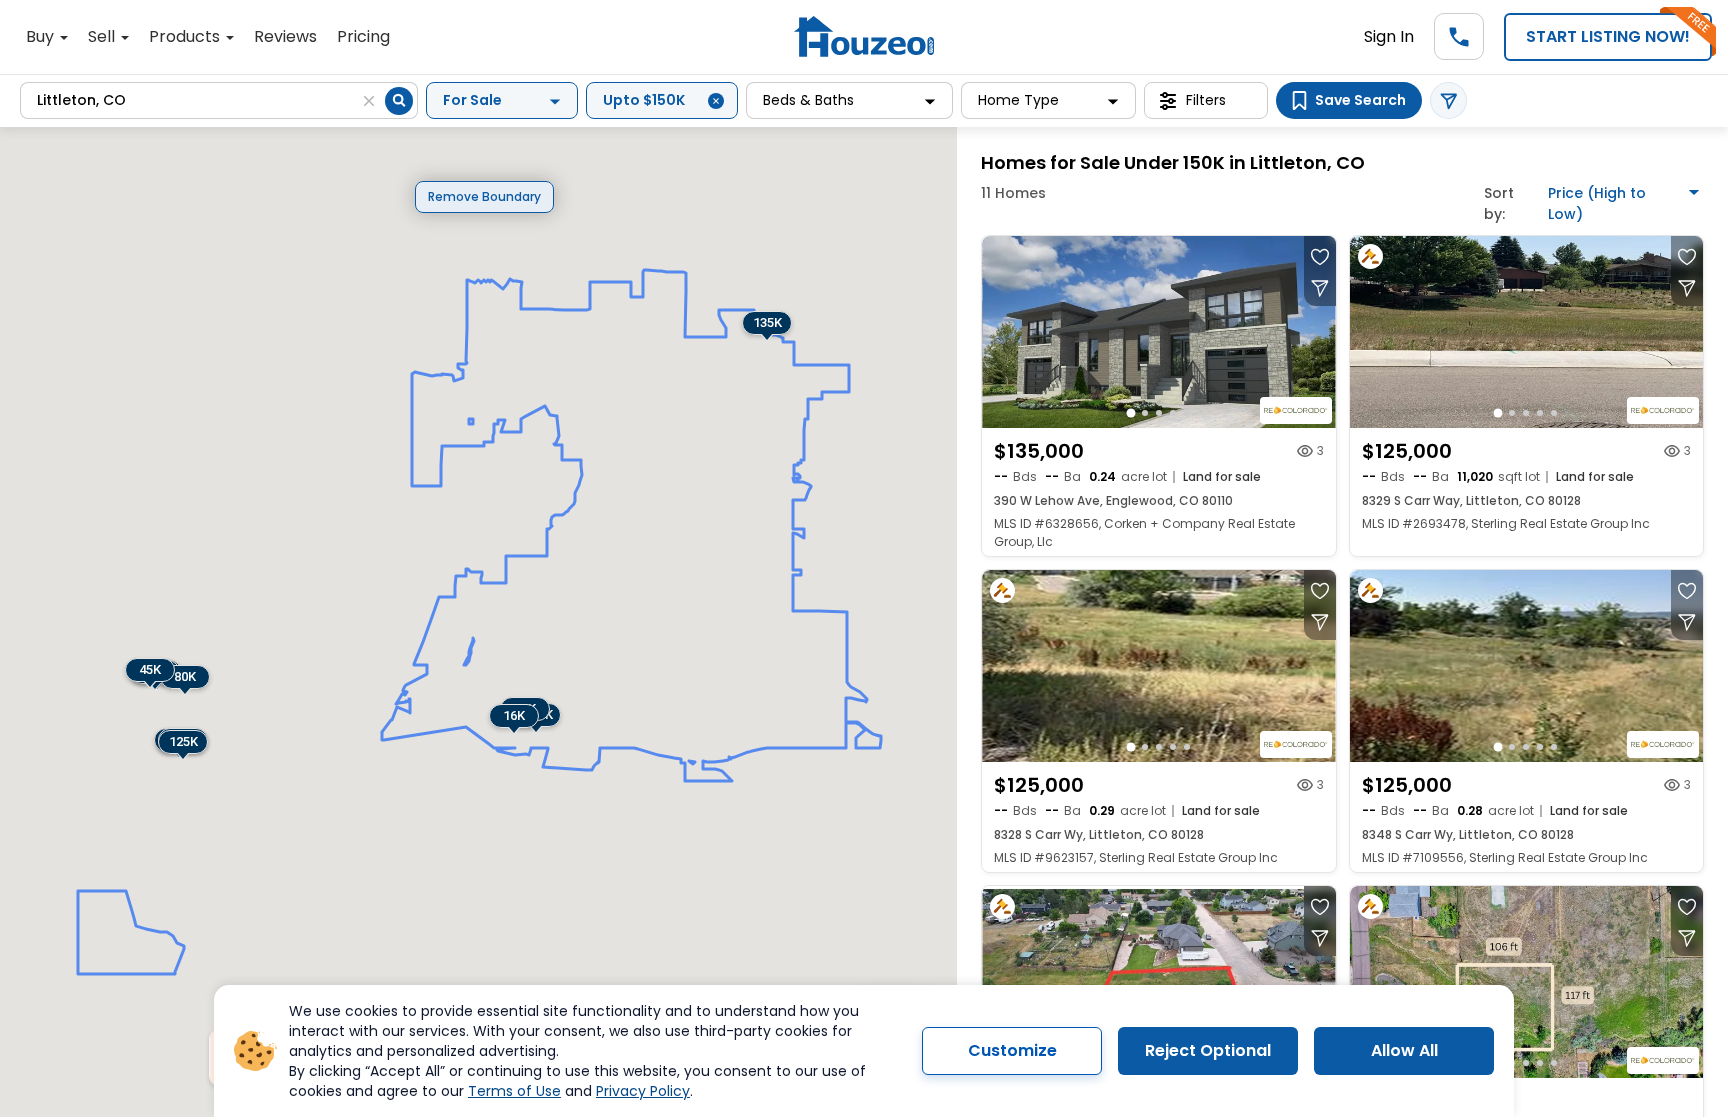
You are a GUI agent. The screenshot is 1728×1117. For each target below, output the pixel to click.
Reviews (285, 36)
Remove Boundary (484, 196)
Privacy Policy (643, 1091)
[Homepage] (864, 36)
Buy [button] (42, 36)
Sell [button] (103, 36)
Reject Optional (1208, 1050)
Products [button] (186, 36)
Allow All (1404, 1050)
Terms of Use (514, 1091)
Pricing (363, 36)
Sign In (1389, 36)
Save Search (1360, 100)
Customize (1012, 1050)
